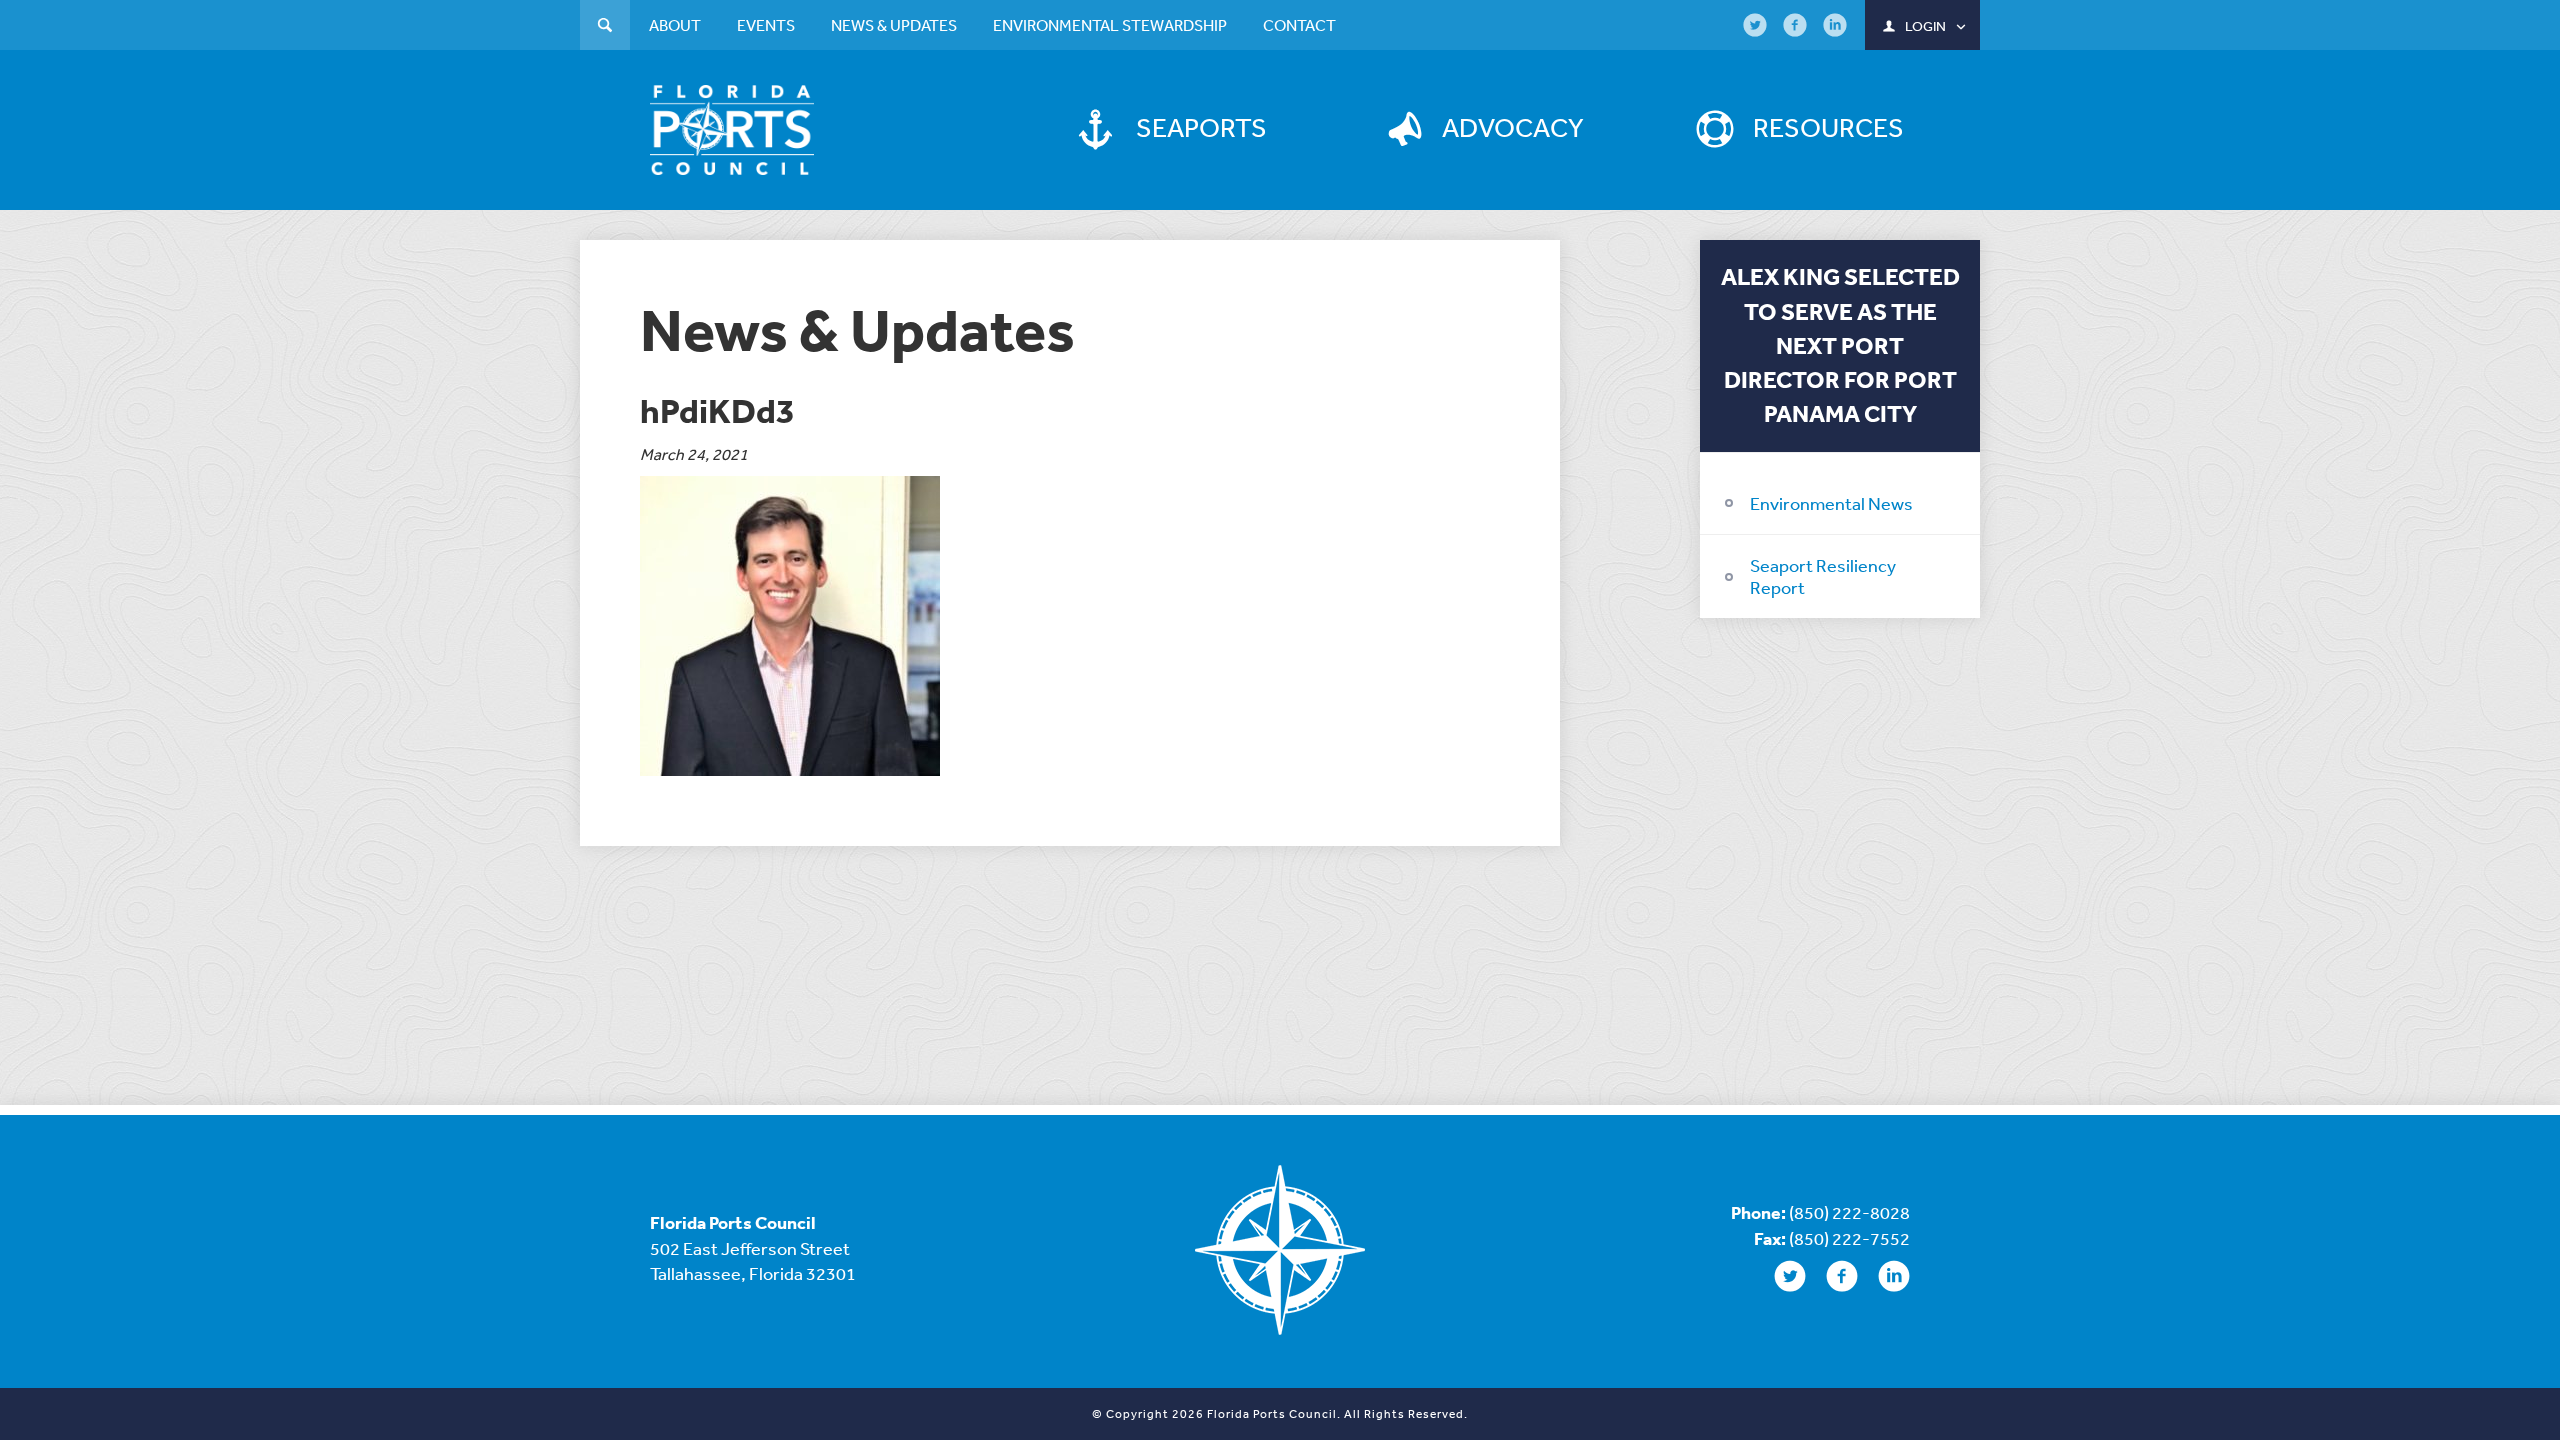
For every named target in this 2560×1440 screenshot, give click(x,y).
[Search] (605, 27)
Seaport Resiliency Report (1823, 576)
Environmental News (1831, 503)
